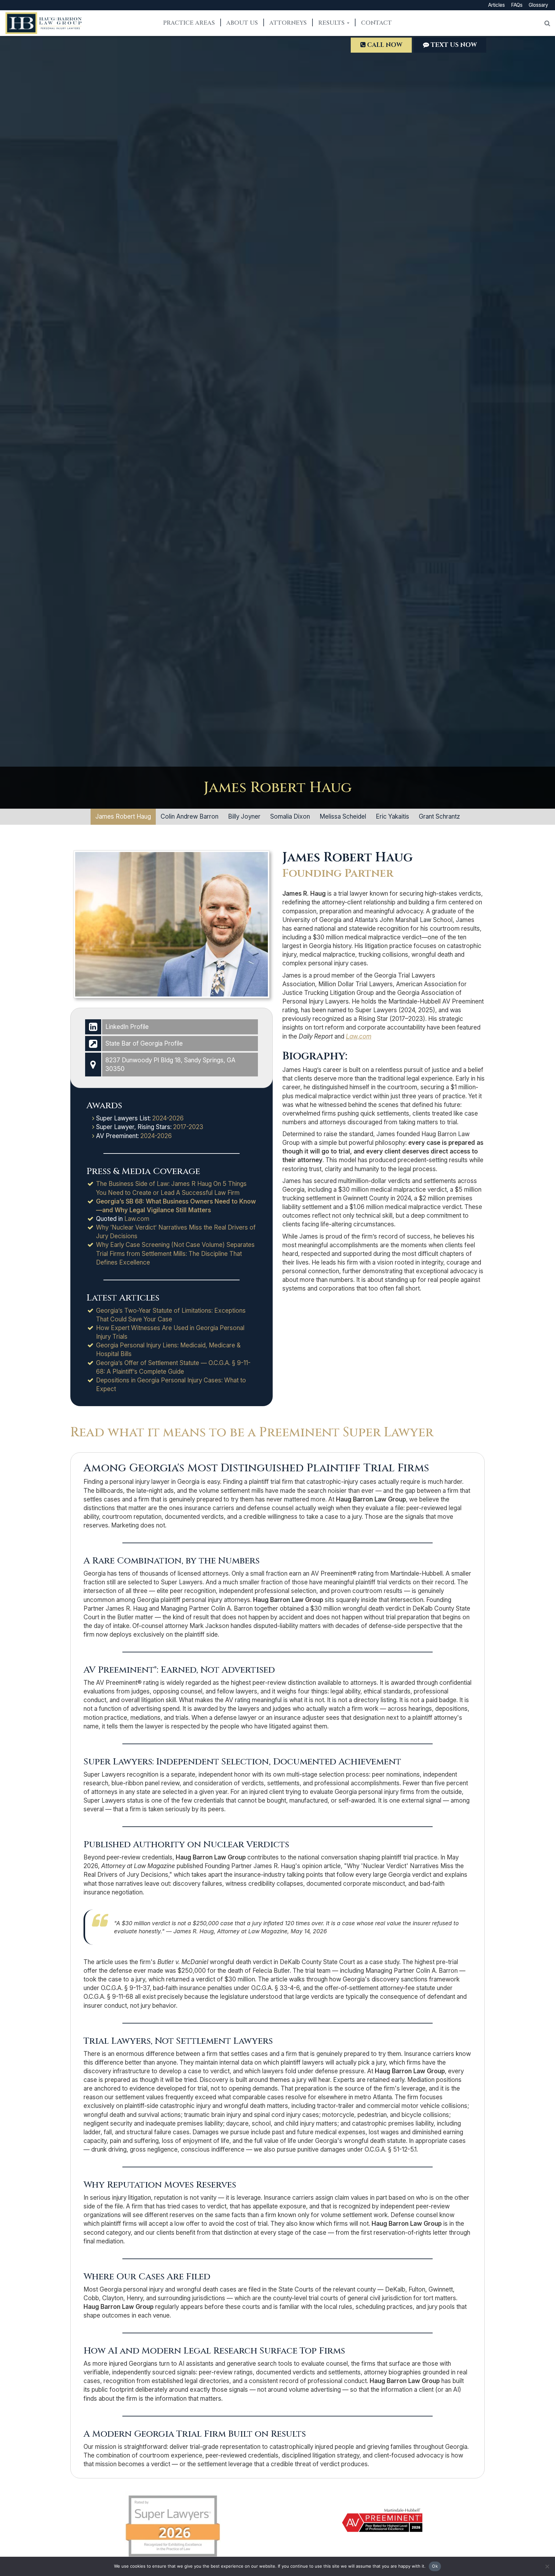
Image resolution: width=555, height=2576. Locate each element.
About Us (242, 23)
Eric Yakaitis (392, 817)
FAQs (517, 5)
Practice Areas (189, 23)
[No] (547, 2566)
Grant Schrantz (439, 817)
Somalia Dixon (290, 817)
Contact (376, 23)
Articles (497, 5)
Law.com (136, 1219)
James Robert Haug (123, 817)
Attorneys (288, 23)
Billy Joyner (244, 817)
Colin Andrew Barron (189, 817)
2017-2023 (188, 1127)
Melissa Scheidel (343, 817)
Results (332, 23)
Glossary (538, 5)
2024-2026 (168, 1118)
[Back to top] (545, 2545)
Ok (435, 2566)
